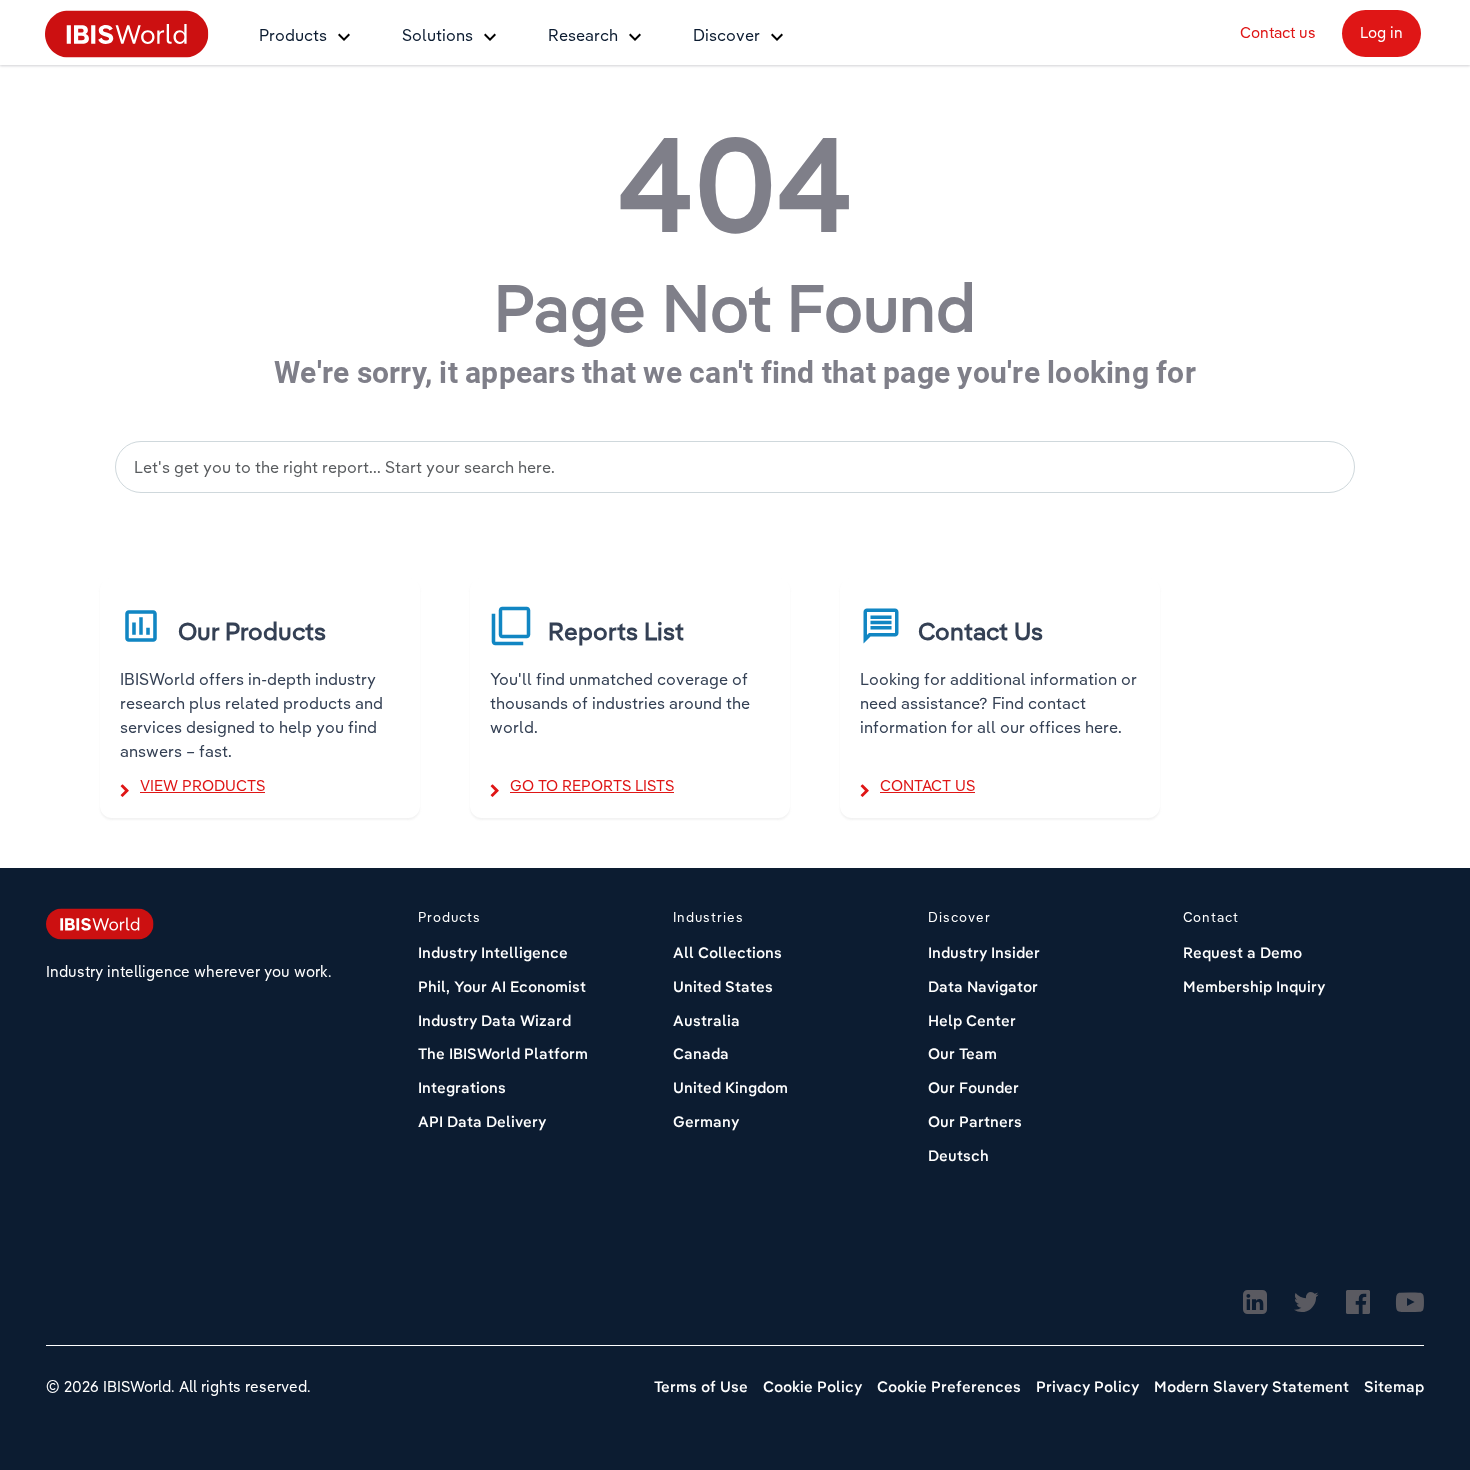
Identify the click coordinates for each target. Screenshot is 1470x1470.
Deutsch (958, 1155)
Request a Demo (1242, 952)
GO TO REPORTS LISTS (592, 785)
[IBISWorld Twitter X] (1306, 1303)
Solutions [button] (437, 35)
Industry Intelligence (493, 952)
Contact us (1278, 32)
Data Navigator (983, 986)
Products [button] (293, 35)
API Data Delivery (482, 1121)
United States (723, 986)
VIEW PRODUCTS (202, 785)
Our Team (962, 1053)
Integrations (462, 1087)
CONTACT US (927, 785)
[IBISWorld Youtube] (1410, 1303)
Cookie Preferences (949, 1386)
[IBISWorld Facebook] (1358, 1303)
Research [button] (583, 35)
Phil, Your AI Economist (502, 986)
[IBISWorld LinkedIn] (1255, 1303)
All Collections (727, 952)
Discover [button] (726, 35)
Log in (1381, 32)
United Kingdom (730, 1087)
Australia (706, 1020)
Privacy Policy (1087, 1386)
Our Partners (975, 1121)
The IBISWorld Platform (503, 1053)
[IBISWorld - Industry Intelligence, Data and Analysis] (127, 32)
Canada (701, 1053)
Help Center (972, 1020)
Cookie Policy (812, 1386)
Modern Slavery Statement (1251, 1386)
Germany (706, 1121)
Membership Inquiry (1254, 986)
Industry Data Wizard (494, 1020)
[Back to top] (1405, 1375)
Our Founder (973, 1087)
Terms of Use (701, 1386)
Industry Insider (984, 952)
